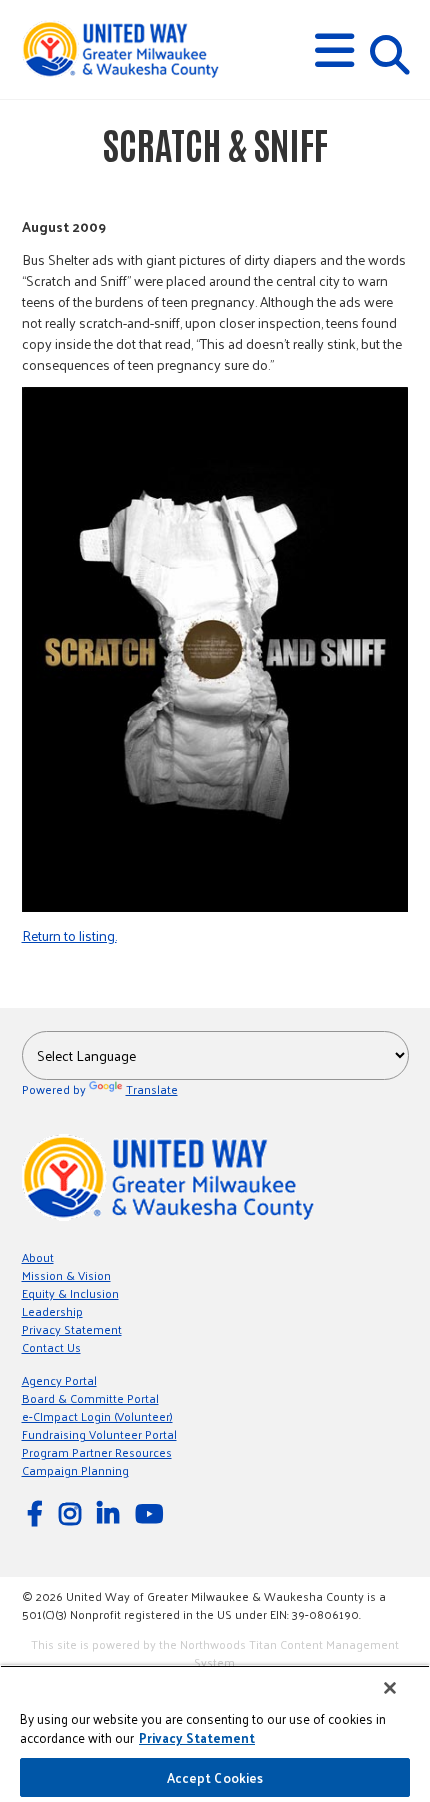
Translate (152, 1089)
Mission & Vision (66, 1275)
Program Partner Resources (97, 1452)
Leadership (52, 1311)
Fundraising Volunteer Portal (99, 1434)
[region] (215, 1733)
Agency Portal (59, 1380)
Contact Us (51, 1347)
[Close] (390, 1688)
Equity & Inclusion (70, 1293)
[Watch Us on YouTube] (152, 1512)
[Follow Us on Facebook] (38, 1512)
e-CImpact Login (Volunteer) (97, 1416)
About (38, 1257)
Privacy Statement (72, 1329)
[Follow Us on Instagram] (73, 1512)
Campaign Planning (75, 1470)
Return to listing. (69, 935)
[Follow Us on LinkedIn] (111, 1512)
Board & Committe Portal (90, 1398)
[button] (334, 50)
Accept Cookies (215, 1777)
